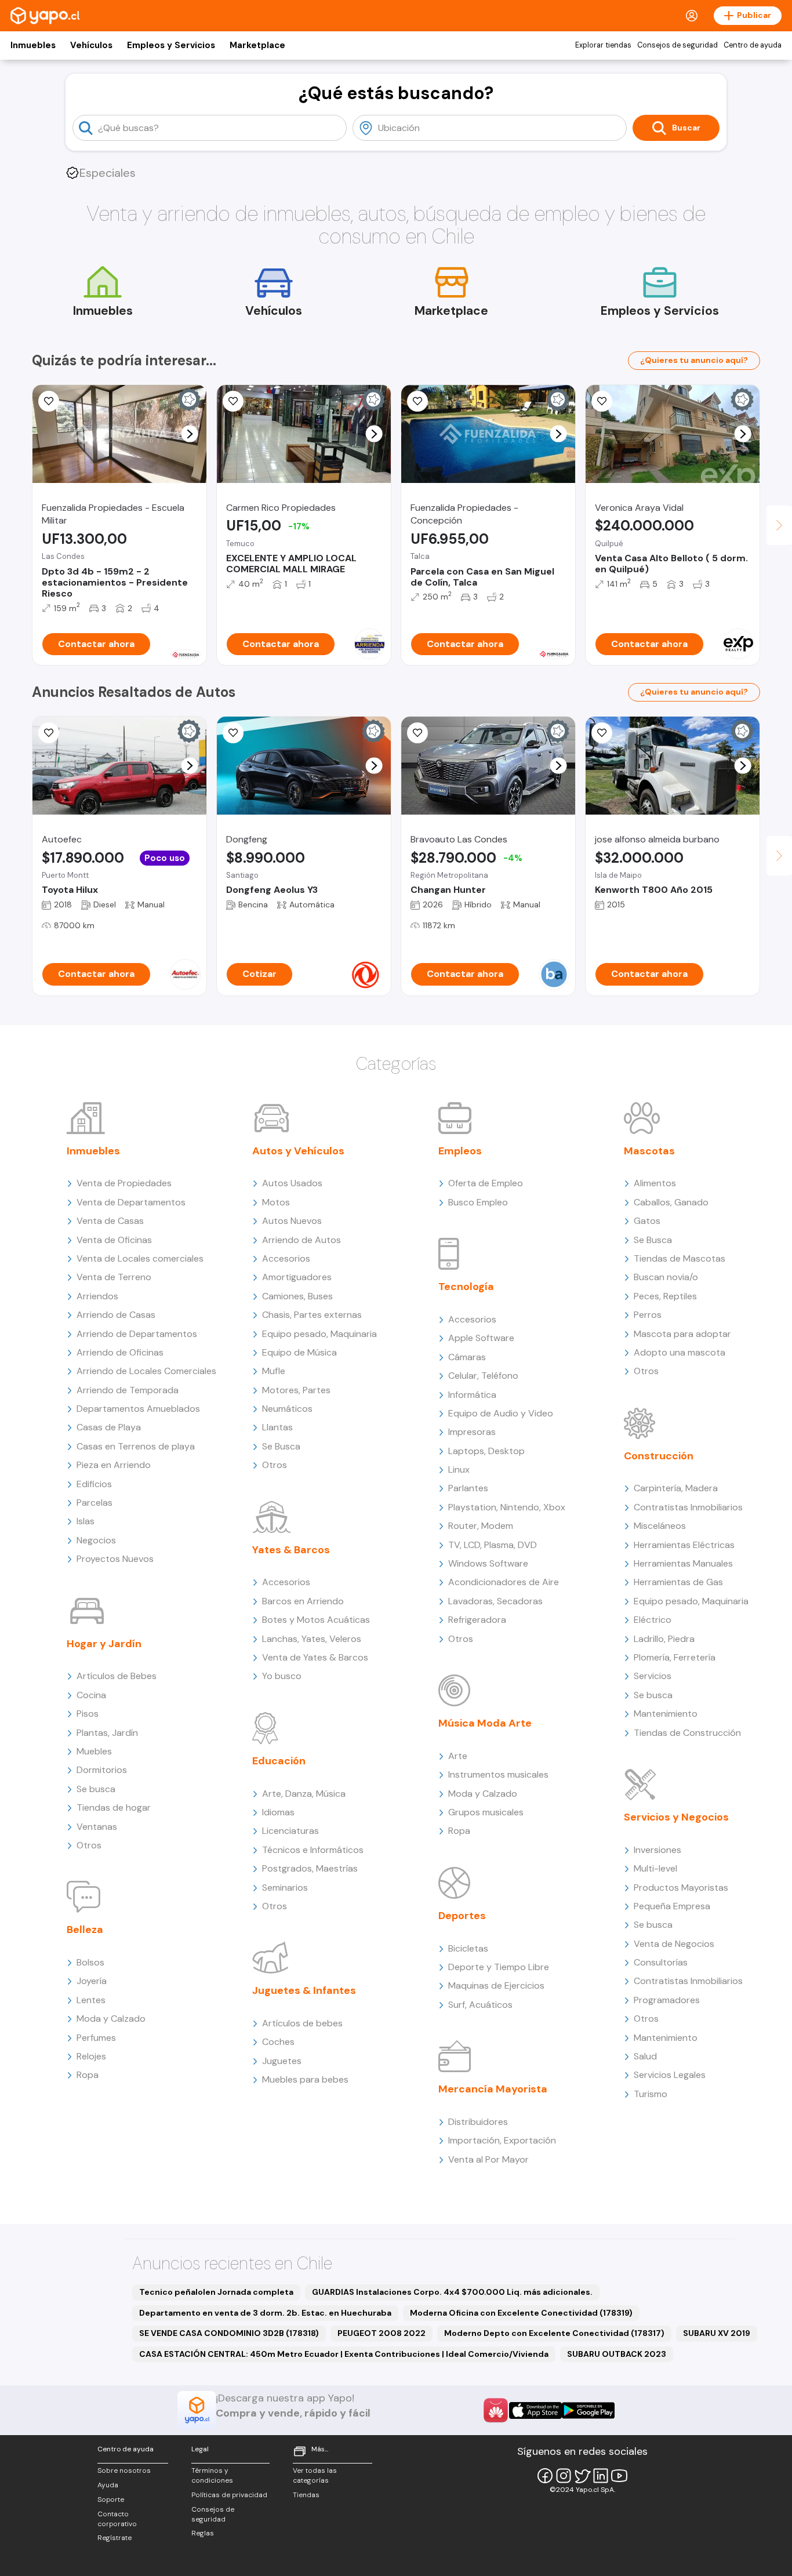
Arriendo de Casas (116, 1315)
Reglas (203, 2533)
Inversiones (657, 1850)
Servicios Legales (670, 2075)
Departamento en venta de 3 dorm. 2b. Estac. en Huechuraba (265, 2313)
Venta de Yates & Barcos (315, 1657)
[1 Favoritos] (417, 401)
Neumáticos (287, 1409)
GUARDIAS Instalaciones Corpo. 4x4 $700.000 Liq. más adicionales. (452, 2292)
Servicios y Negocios (676, 1817)
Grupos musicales (486, 1812)
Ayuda (108, 2485)
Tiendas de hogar (114, 1807)
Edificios (94, 1484)
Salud (645, 2056)
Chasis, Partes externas (312, 1315)
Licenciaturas (290, 1831)
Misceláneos (660, 1526)
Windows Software (488, 1563)
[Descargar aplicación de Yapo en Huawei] (496, 2410)
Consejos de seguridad (677, 45)
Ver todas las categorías (315, 2475)
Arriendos (97, 1296)
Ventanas (97, 1827)
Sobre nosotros (124, 2470)
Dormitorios (102, 1770)
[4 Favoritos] (49, 733)
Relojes (91, 2056)
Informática (472, 1395)
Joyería (92, 1981)
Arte (458, 1756)
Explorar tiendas (603, 45)
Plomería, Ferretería (675, 1657)
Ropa (88, 2075)
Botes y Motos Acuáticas (316, 1620)
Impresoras (472, 1432)
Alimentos (655, 1183)
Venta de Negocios (674, 1944)
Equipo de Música (299, 1352)
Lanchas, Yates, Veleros (312, 1639)
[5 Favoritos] (233, 401)
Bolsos (90, 1962)
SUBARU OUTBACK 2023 (617, 2354)
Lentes (91, 2000)
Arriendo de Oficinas (120, 1352)
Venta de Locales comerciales (140, 1258)
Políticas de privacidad (229, 2495)
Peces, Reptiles (665, 1296)
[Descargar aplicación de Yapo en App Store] (535, 2410)
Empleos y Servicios (171, 45)
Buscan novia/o (666, 1277)
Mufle (274, 1371)
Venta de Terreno (114, 1277)
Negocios (96, 1540)
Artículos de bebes (302, 2023)
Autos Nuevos (292, 1221)
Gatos (647, 1221)
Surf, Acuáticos (480, 2005)
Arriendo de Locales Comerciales (146, 1371)
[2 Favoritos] (602, 733)
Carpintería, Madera (676, 1488)
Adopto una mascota (680, 1352)
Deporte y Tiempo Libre (499, 1967)
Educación (279, 1761)
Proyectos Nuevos (115, 1559)
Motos (276, 1202)
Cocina (91, 1695)
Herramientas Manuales (683, 1563)
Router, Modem (481, 1526)
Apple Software (481, 1338)
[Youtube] (619, 2476)
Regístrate (115, 2538)
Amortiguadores (297, 1277)
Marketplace (257, 45)
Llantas (277, 1427)
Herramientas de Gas (678, 1582)
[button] (190, 434)
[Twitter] (582, 2476)
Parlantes (468, 1488)
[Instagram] (564, 2476)
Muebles (94, 1751)
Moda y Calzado (111, 2019)
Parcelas (95, 1503)
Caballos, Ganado (671, 1202)
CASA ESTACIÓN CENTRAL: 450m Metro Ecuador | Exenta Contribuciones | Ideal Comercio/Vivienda (344, 2354)
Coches (278, 2042)
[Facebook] (545, 2476)
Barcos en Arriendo (303, 1601)
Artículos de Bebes (117, 1676)
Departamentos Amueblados (138, 1409)
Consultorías (661, 1962)
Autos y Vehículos (298, 1151)
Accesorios (286, 1258)
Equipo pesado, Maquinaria (319, 1334)
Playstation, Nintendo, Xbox (507, 1507)
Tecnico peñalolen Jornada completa (216, 2292)
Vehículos (91, 45)
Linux (459, 1469)
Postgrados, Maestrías (310, 1868)
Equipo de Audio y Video (501, 1413)
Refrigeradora (477, 1620)
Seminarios (285, 1888)
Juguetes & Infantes (304, 1990)
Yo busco (282, 1676)
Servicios (653, 1676)
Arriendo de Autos (301, 1240)
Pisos (88, 1714)
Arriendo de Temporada (128, 1390)
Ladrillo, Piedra (664, 1639)
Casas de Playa (109, 1427)
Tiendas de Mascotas (680, 1258)
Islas (86, 1521)
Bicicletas (468, 1948)
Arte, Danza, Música (304, 1794)
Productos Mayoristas (681, 1888)
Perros (648, 1315)
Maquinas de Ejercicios (496, 1985)
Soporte (111, 2499)
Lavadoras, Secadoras (495, 1601)
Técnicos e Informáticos (313, 1850)
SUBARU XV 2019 (717, 2333)
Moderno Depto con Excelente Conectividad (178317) (554, 2333)
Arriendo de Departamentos (137, 1334)
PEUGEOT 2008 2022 (382, 2333)
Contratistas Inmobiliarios (688, 1507)
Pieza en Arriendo (114, 1465)
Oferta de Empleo (486, 1183)
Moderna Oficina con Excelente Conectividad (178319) (521, 2313)
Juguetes (282, 2061)
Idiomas (278, 1812)
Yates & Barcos (291, 1550)
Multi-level (655, 1868)
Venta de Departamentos (131, 1202)
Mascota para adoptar (682, 1334)
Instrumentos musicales (498, 1774)
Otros (89, 1845)
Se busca (96, 1789)
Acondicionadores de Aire (504, 1582)
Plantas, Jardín (107, 1733)
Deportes (462, 1916)
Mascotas (649, 1151)
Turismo (651, 2094)
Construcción (659, 1456)
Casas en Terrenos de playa (136, 1446)
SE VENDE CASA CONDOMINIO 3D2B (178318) (229, 2333)
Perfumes (96, 2038)
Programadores (667, 2000)
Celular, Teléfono (483, 1376)
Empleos (460, 1151)
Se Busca (281, 1446)
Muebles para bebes (305, 2079)
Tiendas (306, 2495)
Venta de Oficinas (114, 1240)
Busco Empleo (478, 1202)
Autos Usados (292, 1183)
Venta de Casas (110, 1221)
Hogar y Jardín (104, 1644)
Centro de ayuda (753, 45)
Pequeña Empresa (672, 1906)
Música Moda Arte (485, 1723)
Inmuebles (33, 45)
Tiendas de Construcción (687, 1733)
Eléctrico (653, 1620)
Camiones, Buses (297, 1296)
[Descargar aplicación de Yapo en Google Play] (588, 2410)
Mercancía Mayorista (493, 2089)
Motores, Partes (296, 1390)
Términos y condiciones (212, 2475)
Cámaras (467, 1357)
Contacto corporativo (117, 2519)
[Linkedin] (601, 2476)
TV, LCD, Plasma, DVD (493, 1545)
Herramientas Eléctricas (684, 1545)
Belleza (85, 1930)
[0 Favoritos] (49, 401)
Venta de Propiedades (124, 1183)
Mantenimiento (666, 1714)
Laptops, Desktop (486, 1451)
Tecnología (466, 1287)
